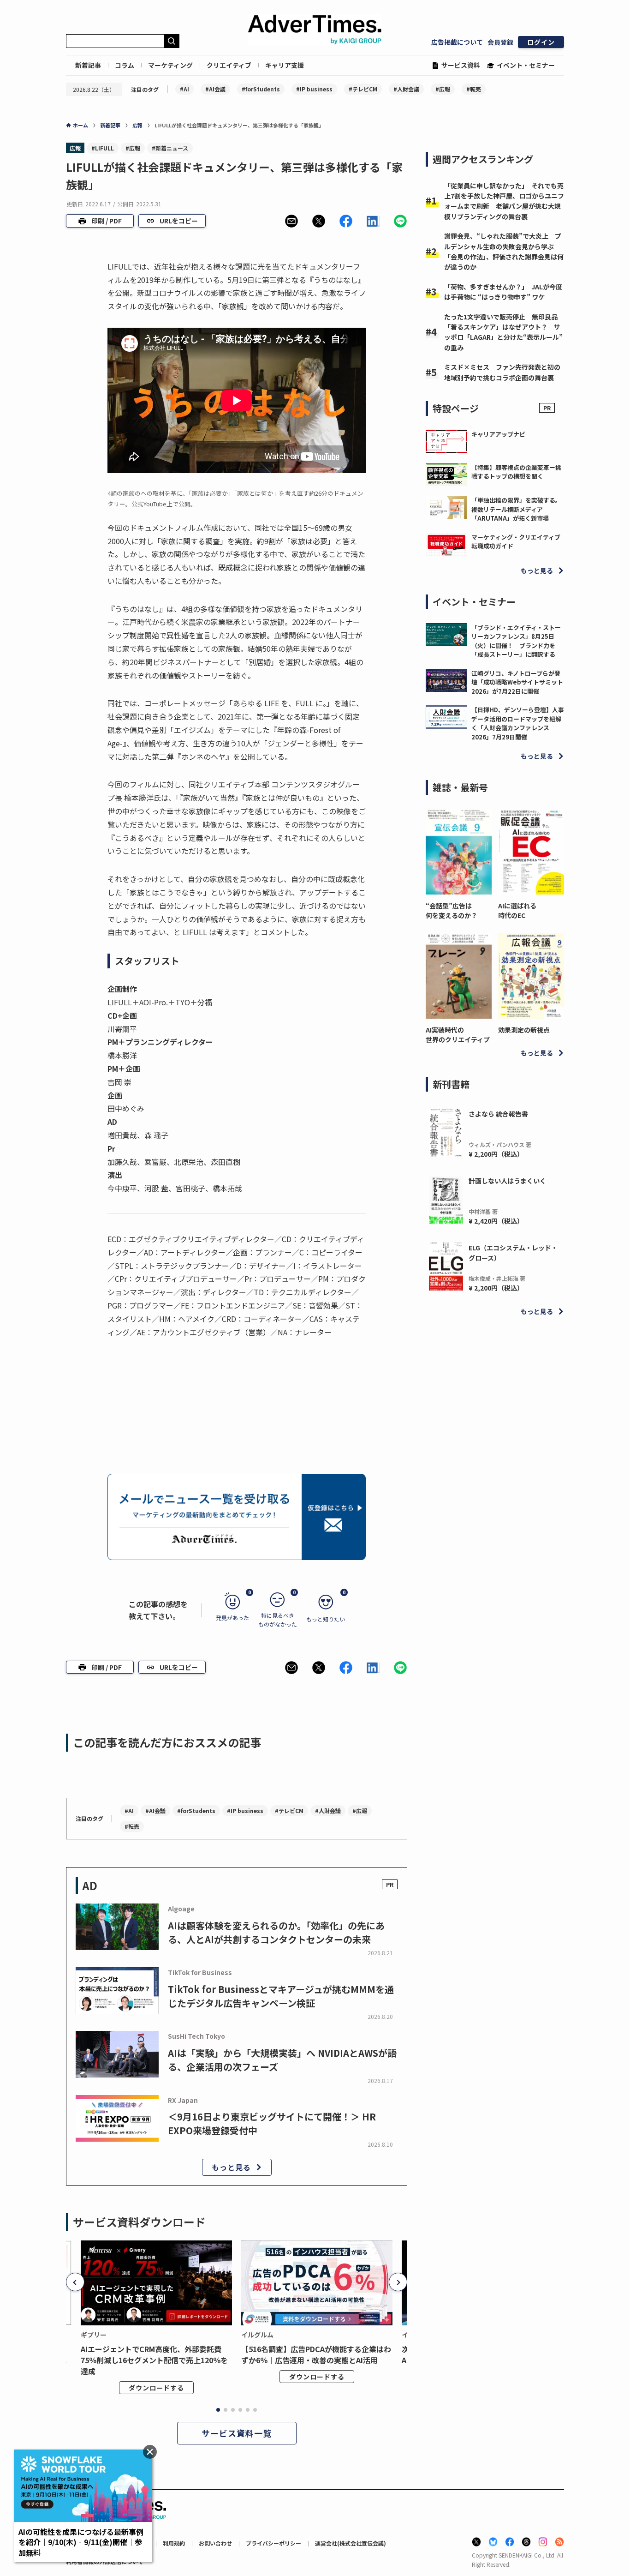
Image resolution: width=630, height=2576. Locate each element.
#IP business (314, 89)
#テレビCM (363, 89)
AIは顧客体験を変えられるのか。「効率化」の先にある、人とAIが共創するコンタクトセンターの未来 (276, 1932)
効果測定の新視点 (524, 1030)
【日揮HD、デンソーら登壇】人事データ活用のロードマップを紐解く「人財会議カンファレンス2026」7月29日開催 (518, 723)
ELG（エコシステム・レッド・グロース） (513, 1253)
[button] (291, 221)
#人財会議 (406, 89)
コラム (125, 65)
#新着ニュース (170, 148)
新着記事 (88, 65)
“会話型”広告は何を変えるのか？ (452, 910)
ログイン (541, 42)
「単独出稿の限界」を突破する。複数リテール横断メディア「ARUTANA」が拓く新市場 (516, 509)
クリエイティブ (229, 65)
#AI (184, 89)
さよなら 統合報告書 (498, 1114)
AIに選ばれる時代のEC (517, 910)
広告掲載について (457, 42)
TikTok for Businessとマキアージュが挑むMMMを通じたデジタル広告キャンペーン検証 (281, 1996)
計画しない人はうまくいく (507, 1181)
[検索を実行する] (172, 41)
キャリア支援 (285, 65)
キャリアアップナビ (498, 434)
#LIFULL (103, 148)
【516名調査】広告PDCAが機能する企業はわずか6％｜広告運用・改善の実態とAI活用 (316, 2354)
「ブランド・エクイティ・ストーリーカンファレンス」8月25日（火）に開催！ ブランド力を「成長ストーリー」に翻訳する (516, 641)
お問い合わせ (215, 2543)
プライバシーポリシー (273, 2543)
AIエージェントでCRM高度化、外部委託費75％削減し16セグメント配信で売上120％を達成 (154, 2360)
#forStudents (261, 89)
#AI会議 (215, 89)
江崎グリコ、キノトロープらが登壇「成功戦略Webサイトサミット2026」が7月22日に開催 (517, 682)
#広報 (443, 89)
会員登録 (500, 42)
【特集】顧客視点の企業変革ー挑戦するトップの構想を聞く (516, 472)
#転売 (474, 89)
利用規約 (174, 2543)
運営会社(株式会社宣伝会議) (351, 2543)
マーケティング (170, 65)
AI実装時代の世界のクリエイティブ (458, 1035)
